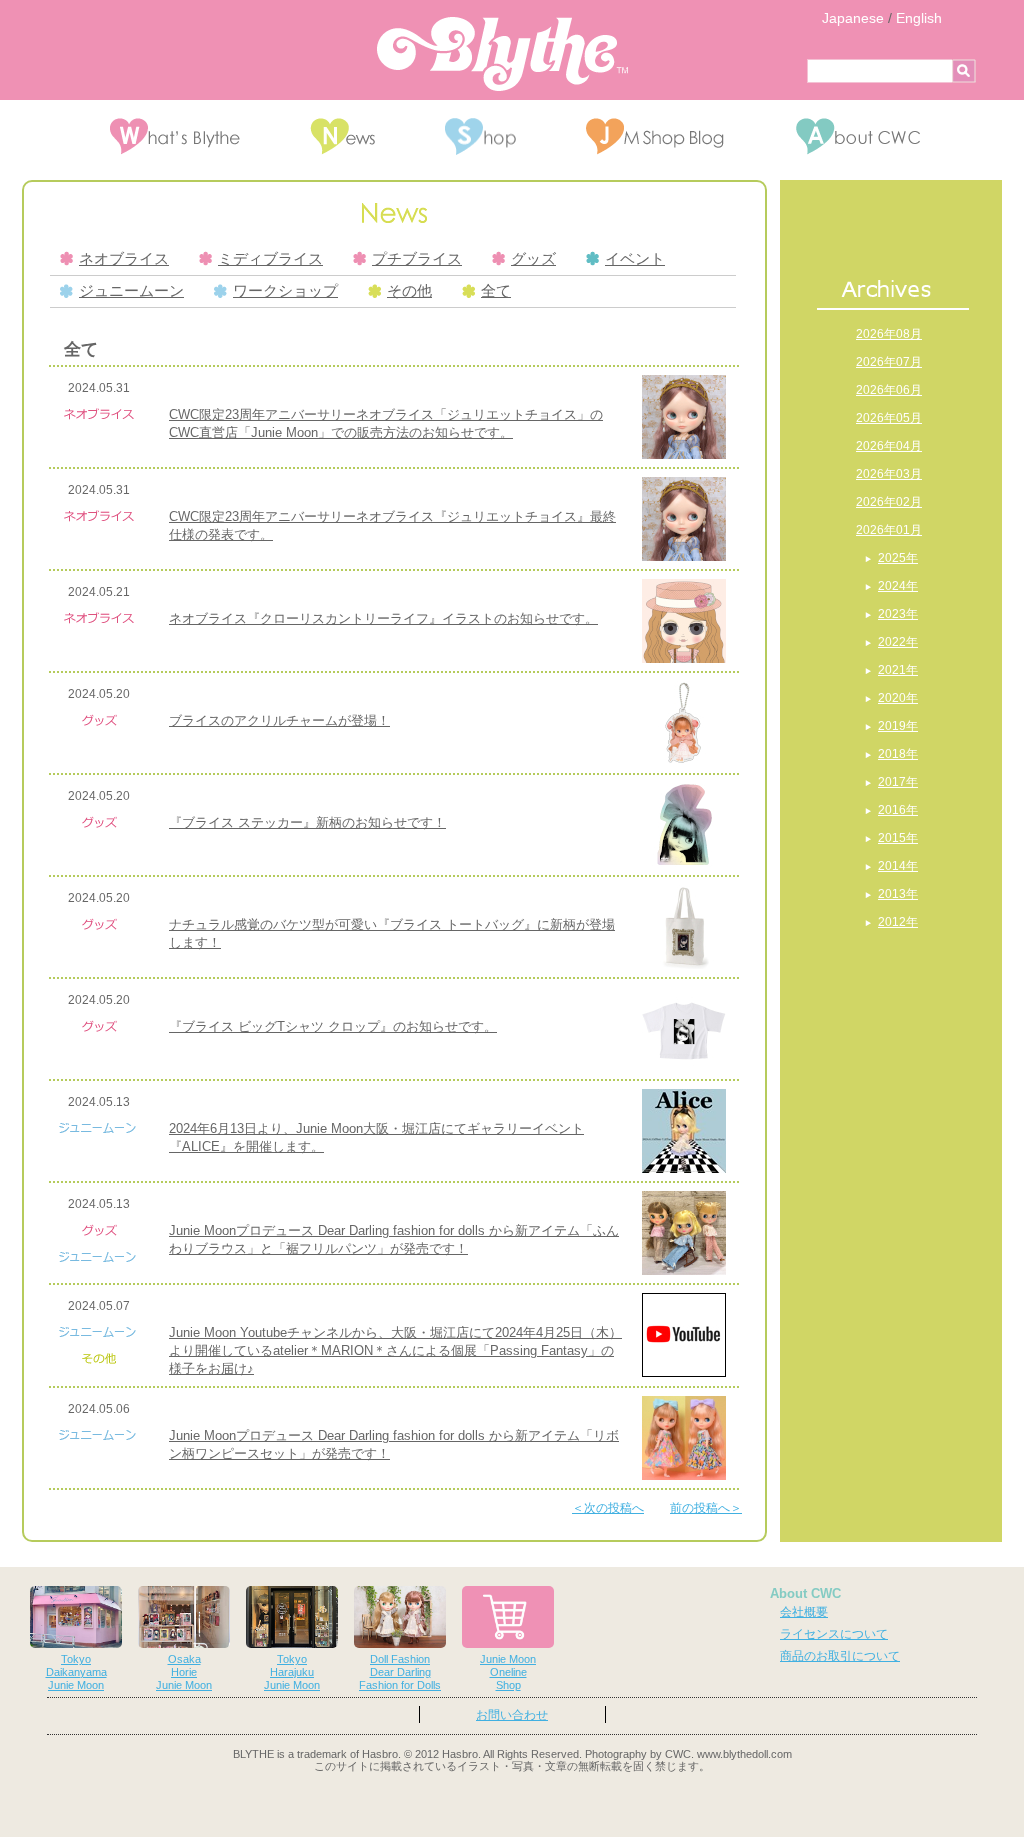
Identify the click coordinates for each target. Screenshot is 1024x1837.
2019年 (898, 726)
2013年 (898, 894)
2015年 (898, 838)
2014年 (898, 866)
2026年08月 (889, 334)
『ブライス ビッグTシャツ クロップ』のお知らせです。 (333, 1026)
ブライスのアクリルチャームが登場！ (279, 720)
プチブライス (417, 259)
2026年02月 (889, 502)
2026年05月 (889, 418)
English (919, 18)
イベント (635, 259)
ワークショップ (285, 291)
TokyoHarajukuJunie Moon (292, 1672)
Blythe (502, 54)
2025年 (898, 558)
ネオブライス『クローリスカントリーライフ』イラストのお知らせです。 (383, 618)
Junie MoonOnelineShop (508, 1672)
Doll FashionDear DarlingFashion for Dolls (400, 1672)
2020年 (898, 698)
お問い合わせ (512, 1715)
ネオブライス (124, 259)
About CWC (805, 1593)
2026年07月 (889, 362)
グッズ (533, 259)
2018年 (898, 754)
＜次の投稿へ (608, 1508)
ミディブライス (270, 259)
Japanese (853, 18)
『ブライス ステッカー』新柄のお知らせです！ (307, 822)
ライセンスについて (834, 1634)
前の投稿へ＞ (706, 1508)
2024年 (898, 586)
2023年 (898, 614)
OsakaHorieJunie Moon (184, 1672)
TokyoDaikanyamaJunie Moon (76, 1672)
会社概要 (804, 1612)
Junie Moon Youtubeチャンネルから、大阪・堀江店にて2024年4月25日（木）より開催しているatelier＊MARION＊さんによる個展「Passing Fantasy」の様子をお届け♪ (395, 1350)
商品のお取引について (840, 1656)
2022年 (898, 642)
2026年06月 (889, 390)
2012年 (898, 922)
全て (496, 291)
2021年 (898, 670)
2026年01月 (889, 530)
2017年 (898, 782)
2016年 (898, 810)
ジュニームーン (131, 291)
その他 (409, 291)
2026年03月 (889, 474)
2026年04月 (889, 446)
